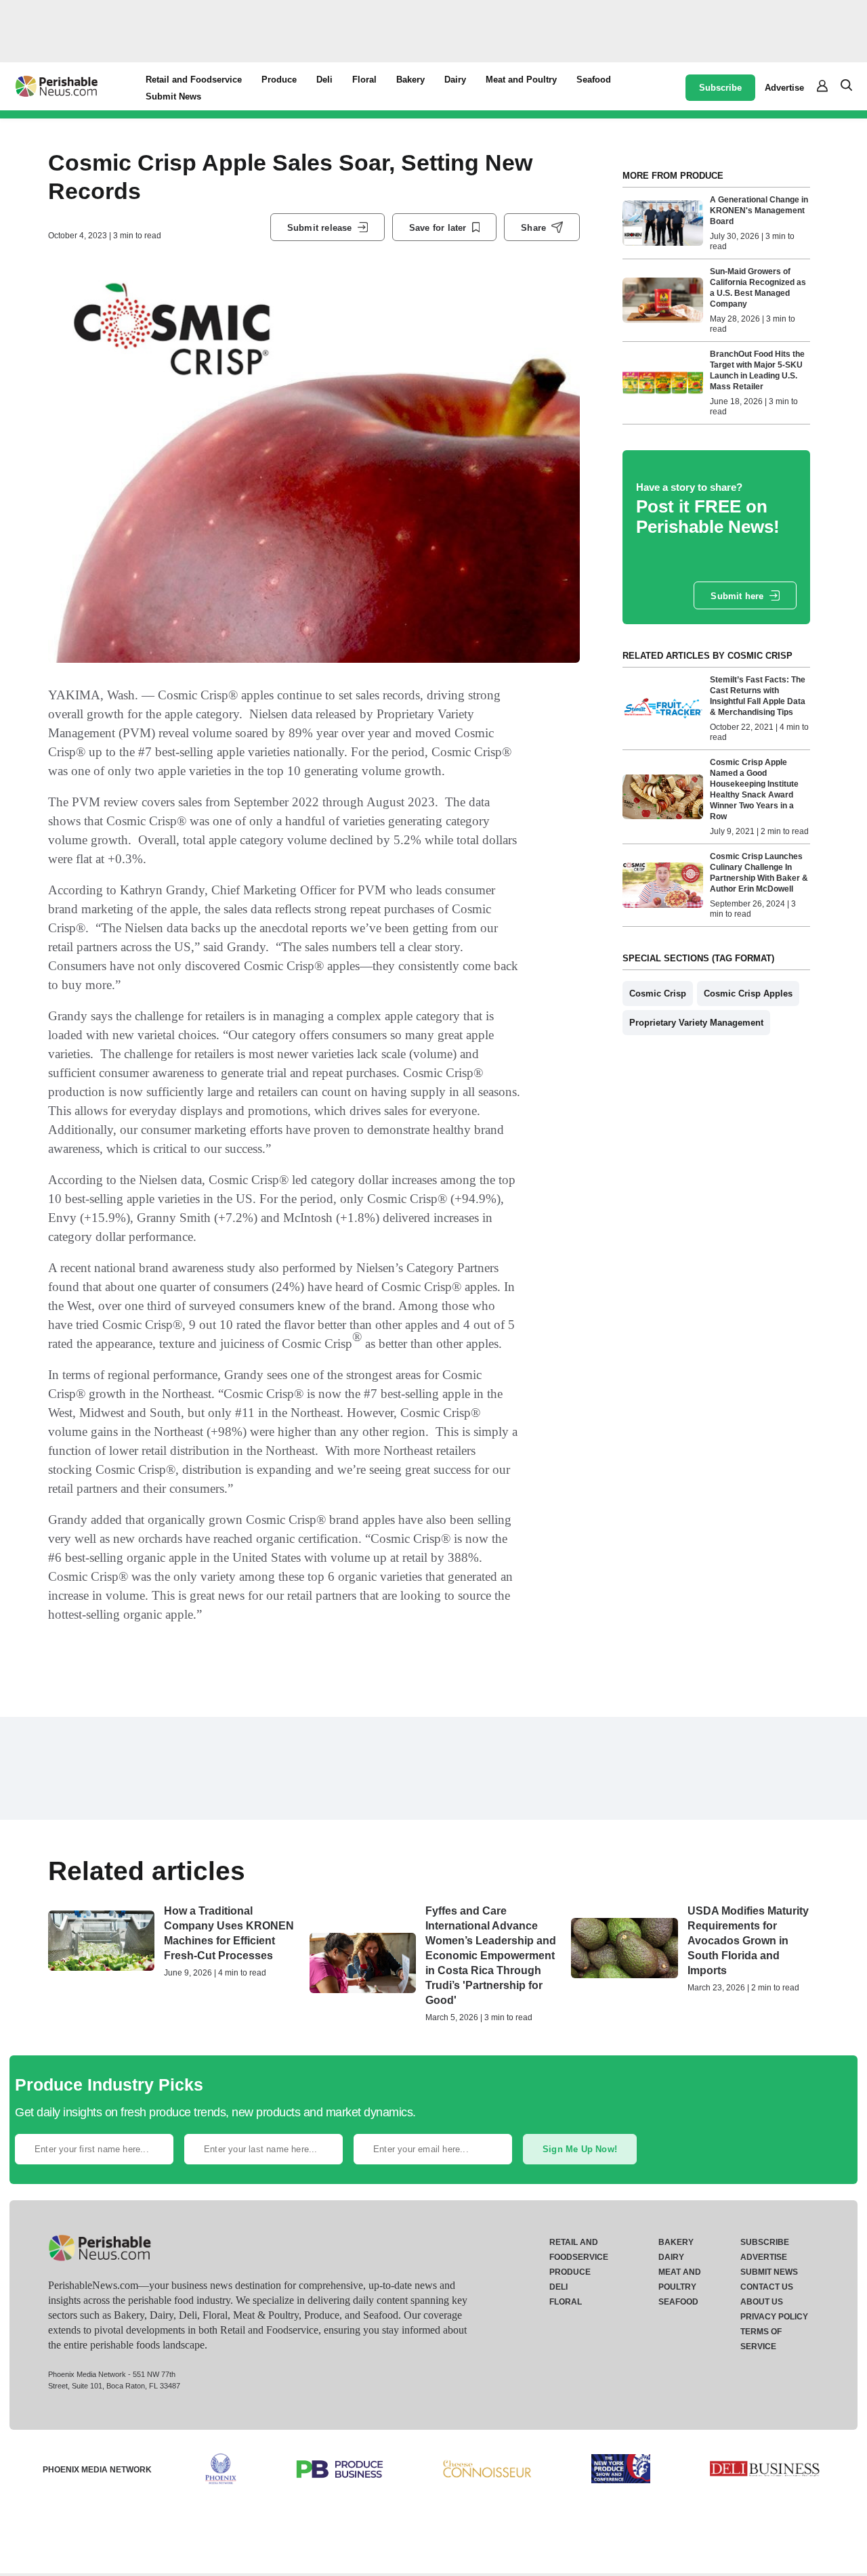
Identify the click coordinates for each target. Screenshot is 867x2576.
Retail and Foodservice (194, 80)
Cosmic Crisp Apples (748, 994)
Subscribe (720, 88)
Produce (279, 80)
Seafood (594, 80)
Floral (364, 80)
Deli (324, 80)
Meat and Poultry (521, 80)
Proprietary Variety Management (696, 1023)
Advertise (784, 88)
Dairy (455, 80)
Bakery (410, 80)
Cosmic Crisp (658, 994)
